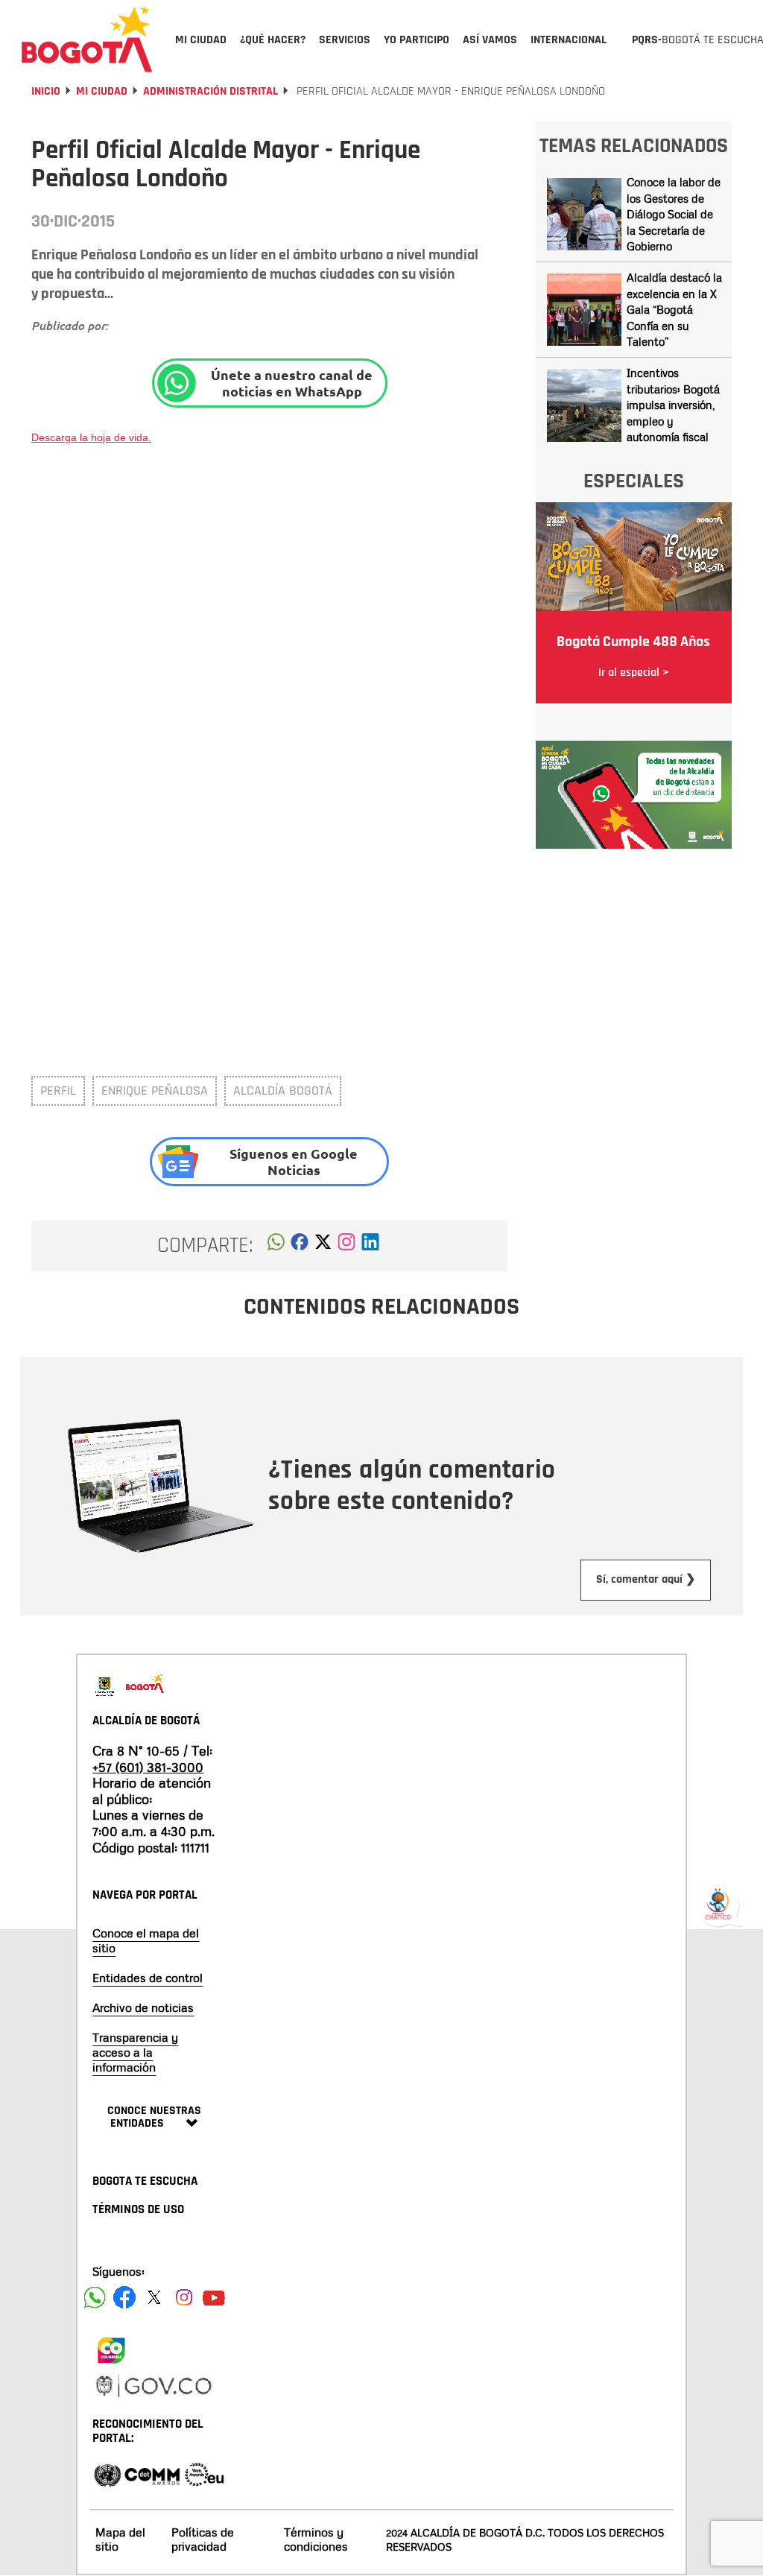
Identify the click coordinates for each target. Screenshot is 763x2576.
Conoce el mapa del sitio (146, 1940)
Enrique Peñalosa (155, 1091)
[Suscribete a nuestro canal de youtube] (214, 2297)
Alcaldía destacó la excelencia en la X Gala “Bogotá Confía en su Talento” (674, 309)
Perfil (58, 1091)
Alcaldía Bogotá (283, 1091)
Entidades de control (148, 1978)
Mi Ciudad (102, 91)
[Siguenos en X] (154, 2297)
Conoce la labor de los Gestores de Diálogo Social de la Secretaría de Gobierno (674, 214)
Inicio (46, 91)
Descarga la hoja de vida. (91, 437)
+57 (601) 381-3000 (148, 1767)
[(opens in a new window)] (346, 1246)
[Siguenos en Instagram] (184, 2297)
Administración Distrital (210, 91)
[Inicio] (87, 39)
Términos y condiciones (316, 2539)
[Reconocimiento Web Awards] (204, 2474)
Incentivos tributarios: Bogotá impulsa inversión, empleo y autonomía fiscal (673, 405)
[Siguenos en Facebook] (95, 2297)
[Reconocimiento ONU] (107, 2474)
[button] (276, 1246)
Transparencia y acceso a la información (135, 2052)
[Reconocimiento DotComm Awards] (152, 2474)
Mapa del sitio (120, 2539)
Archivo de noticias (143, 2007)
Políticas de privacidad (203, 2539)
